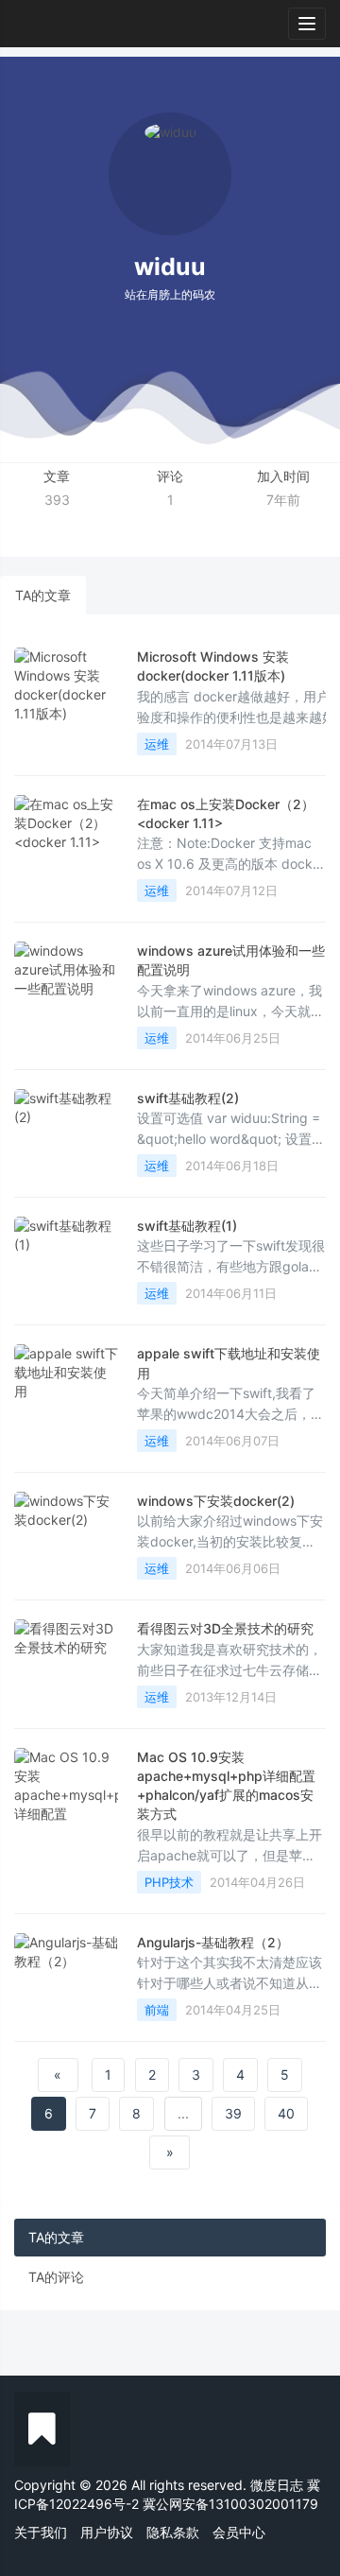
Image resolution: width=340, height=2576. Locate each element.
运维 (157, 744)
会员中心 (239, 2532)
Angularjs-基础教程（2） (213, 1942)
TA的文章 (43, 595)
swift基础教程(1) (187, 1226)
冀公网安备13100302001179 (230, 2504)
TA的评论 (56, 2277)
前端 (157, 2010)
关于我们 (41, 2532)
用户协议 (107, 2532)
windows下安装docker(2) (216, 1501)
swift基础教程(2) (188, 1098)
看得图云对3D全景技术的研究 (225, 1628)
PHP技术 (169, 1882)
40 (286, 2113)
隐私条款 (173, 2532)
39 (233, 2113)
